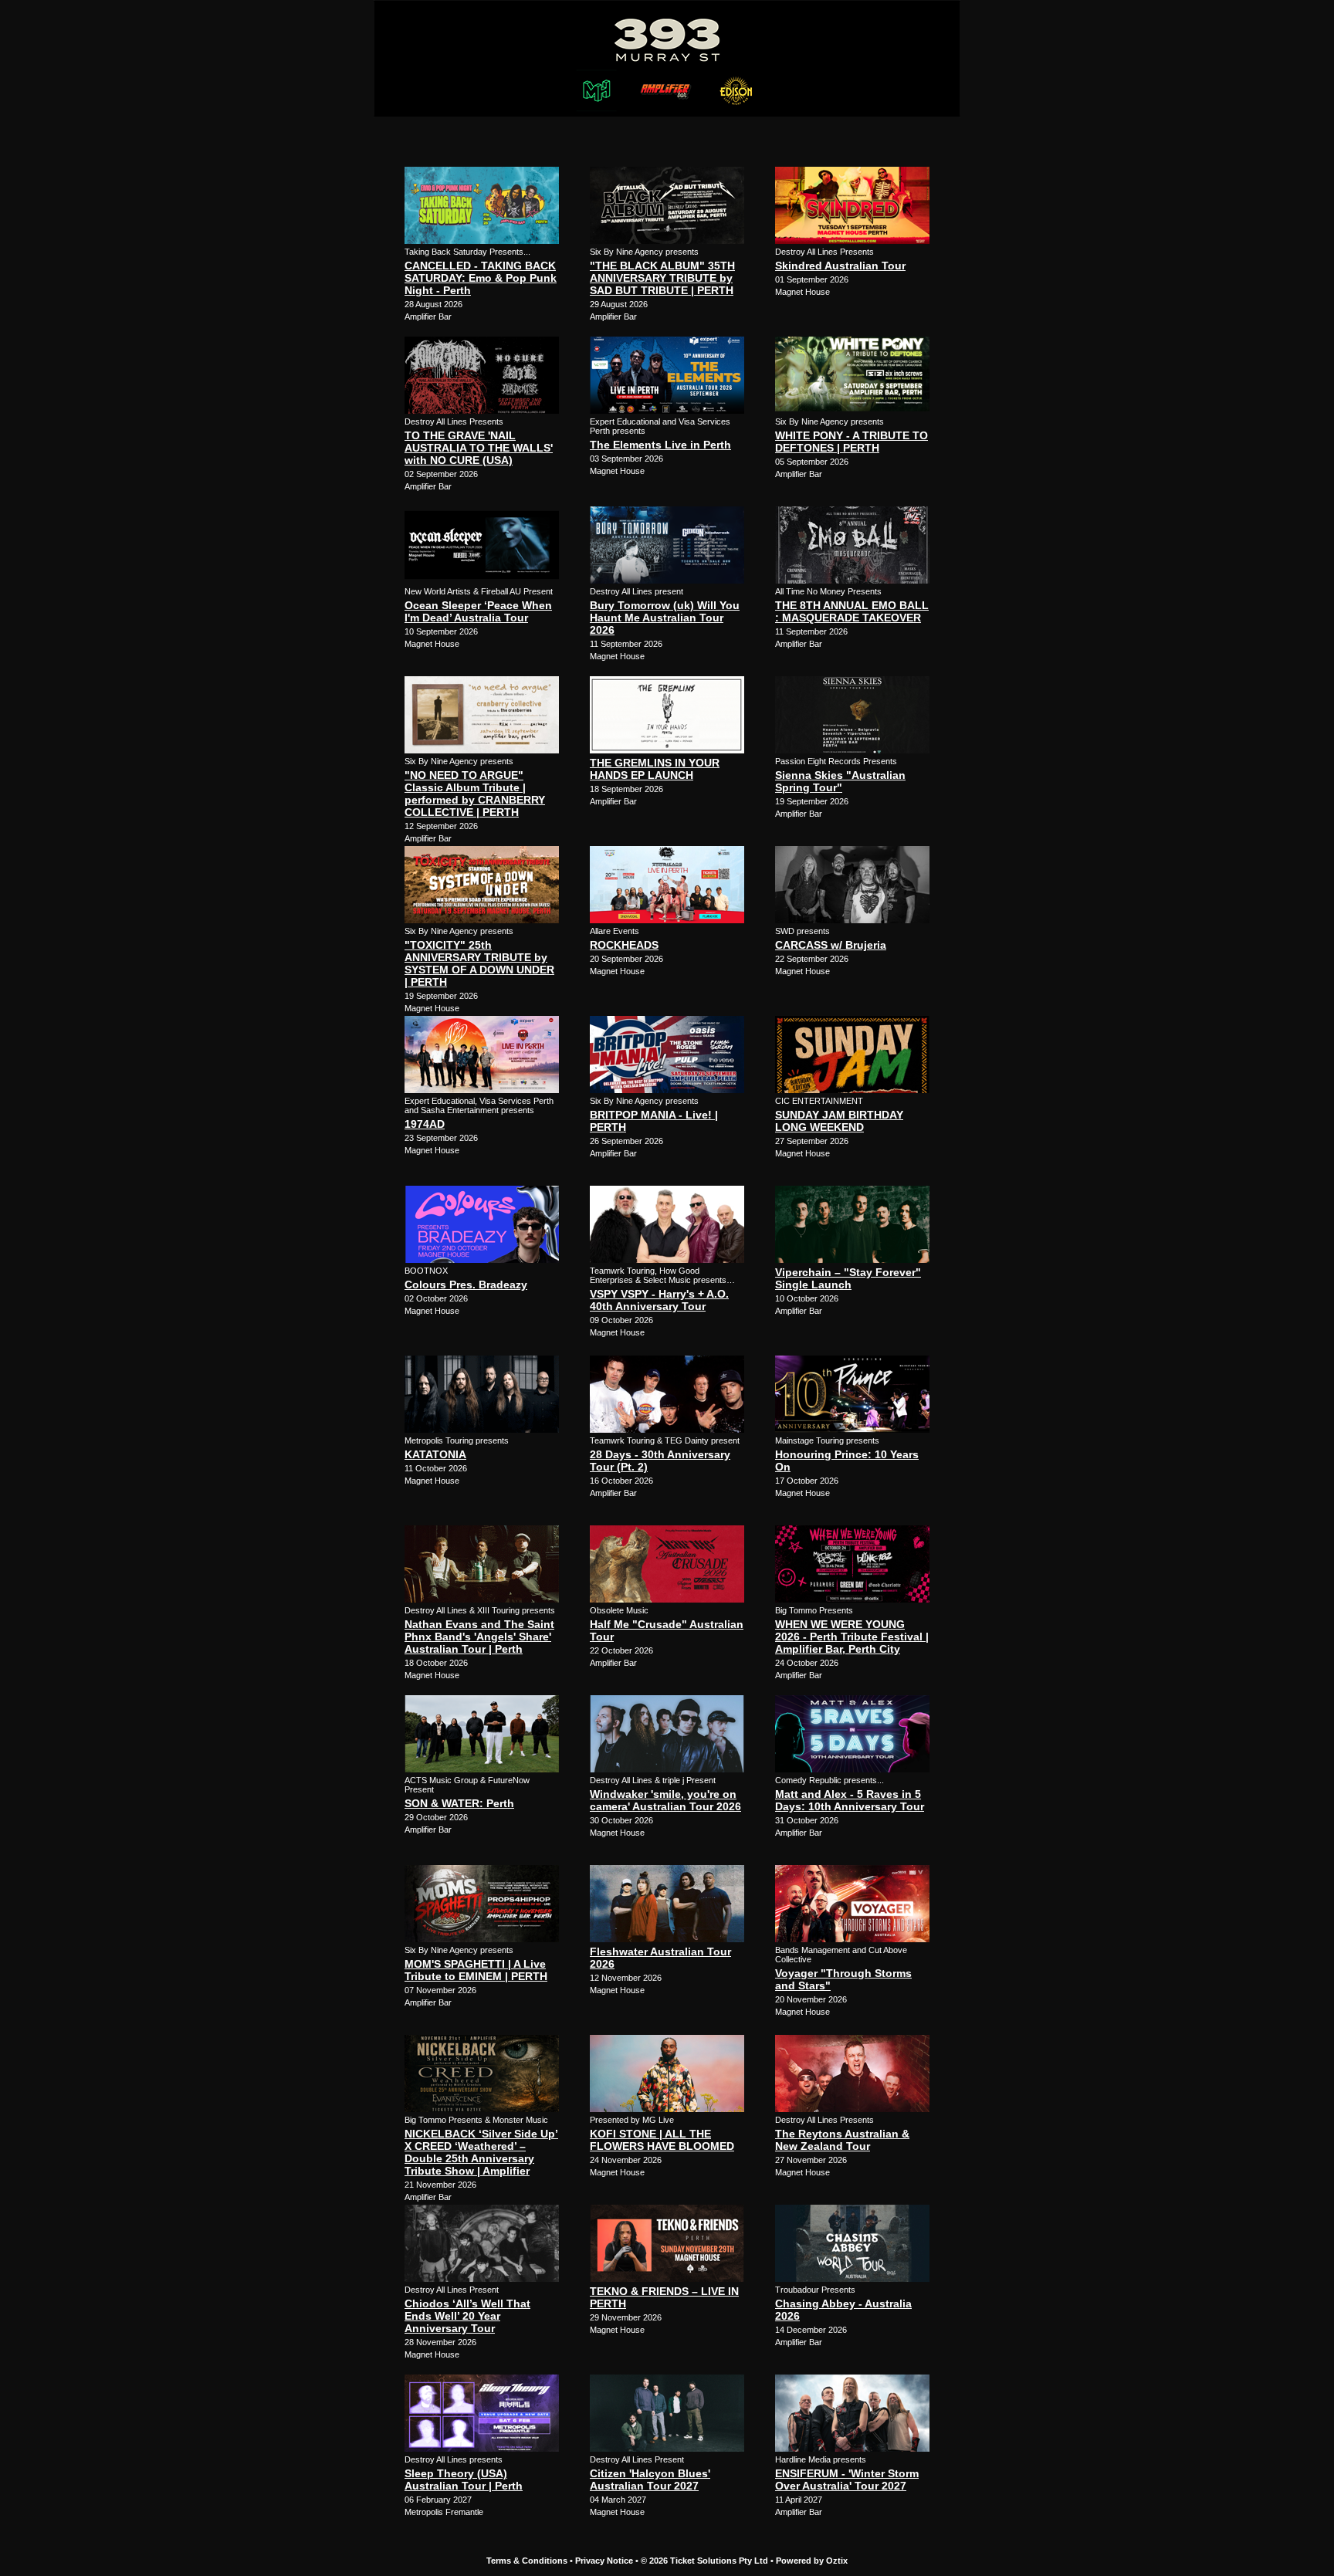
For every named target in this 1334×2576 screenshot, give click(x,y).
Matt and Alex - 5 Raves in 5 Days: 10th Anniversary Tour (850, 1800)
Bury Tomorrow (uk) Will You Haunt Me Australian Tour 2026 (665, 618)
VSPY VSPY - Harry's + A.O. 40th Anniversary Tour (659, 1300)
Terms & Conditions (527, 2561)
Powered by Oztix (812, 2561)
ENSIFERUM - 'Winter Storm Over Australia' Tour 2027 (847, 2480)
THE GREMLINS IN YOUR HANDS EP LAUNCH (655, 769)
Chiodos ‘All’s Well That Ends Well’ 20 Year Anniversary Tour (467, 2316)
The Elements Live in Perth (660, 445)
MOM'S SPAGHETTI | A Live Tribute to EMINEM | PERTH (476, 1970)
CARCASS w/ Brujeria (831, 945)
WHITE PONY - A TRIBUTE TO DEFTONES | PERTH (852, 442)
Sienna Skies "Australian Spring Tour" (840, 781)
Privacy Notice (604, 2561)
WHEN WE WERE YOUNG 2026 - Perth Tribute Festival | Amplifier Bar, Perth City (852, 1637)
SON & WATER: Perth (459, 1803)
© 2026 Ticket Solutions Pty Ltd (704, 2561)
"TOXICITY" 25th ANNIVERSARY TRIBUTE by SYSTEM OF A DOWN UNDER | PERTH (479, 963)
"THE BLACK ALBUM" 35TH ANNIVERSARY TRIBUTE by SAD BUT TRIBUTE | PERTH (662, 278)
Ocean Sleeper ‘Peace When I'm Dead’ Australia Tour (478, 611)
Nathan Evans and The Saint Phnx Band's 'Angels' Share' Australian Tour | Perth (479, 1637)
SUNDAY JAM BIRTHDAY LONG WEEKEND (839, 1121)
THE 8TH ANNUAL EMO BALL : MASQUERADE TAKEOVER (852, 611)
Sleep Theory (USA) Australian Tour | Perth (464, 2480)
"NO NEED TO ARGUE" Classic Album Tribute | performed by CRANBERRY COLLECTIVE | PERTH (475, 794)
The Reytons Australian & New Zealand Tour (842, 2140)
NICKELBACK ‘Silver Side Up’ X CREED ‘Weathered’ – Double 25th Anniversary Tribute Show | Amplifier (481, 2152)
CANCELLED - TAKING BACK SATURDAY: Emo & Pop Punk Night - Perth (481, 278)
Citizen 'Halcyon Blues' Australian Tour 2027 (650, 2480)
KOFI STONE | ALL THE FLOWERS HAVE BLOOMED (662, 2140)
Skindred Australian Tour (840, 266)
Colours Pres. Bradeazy (466, 1285)
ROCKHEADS (624, 945)
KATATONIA (435, 1454)
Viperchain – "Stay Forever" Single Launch (848, 1278)
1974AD (425, 1124)
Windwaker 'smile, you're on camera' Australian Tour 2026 (665, 1800)
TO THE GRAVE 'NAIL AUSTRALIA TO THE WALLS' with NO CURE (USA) (479, 448)
